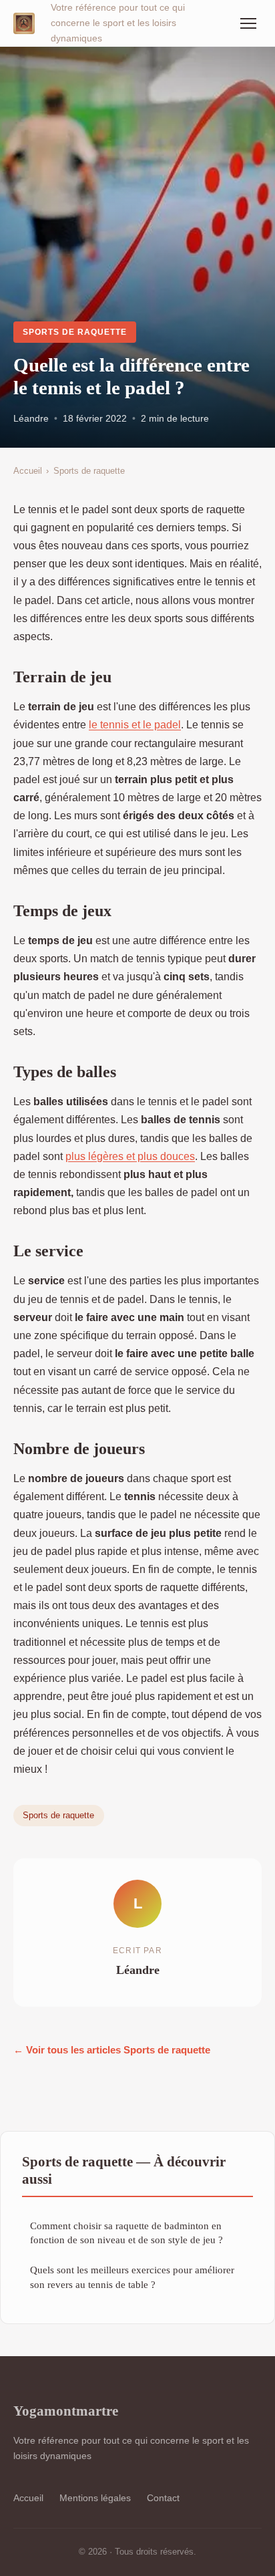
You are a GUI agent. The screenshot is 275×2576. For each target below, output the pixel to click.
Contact (163, 2498)
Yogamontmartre (66, 2411)
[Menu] (248, 23)
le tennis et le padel (135, 725)
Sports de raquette (74, 332)
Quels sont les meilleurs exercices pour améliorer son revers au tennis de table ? (132, 2277)
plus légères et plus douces (130, 1156)
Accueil (28, 471)
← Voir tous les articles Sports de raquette (112, 2050)
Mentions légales (95, 2498)
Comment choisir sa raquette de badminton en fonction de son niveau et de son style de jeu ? (126, 2233)
